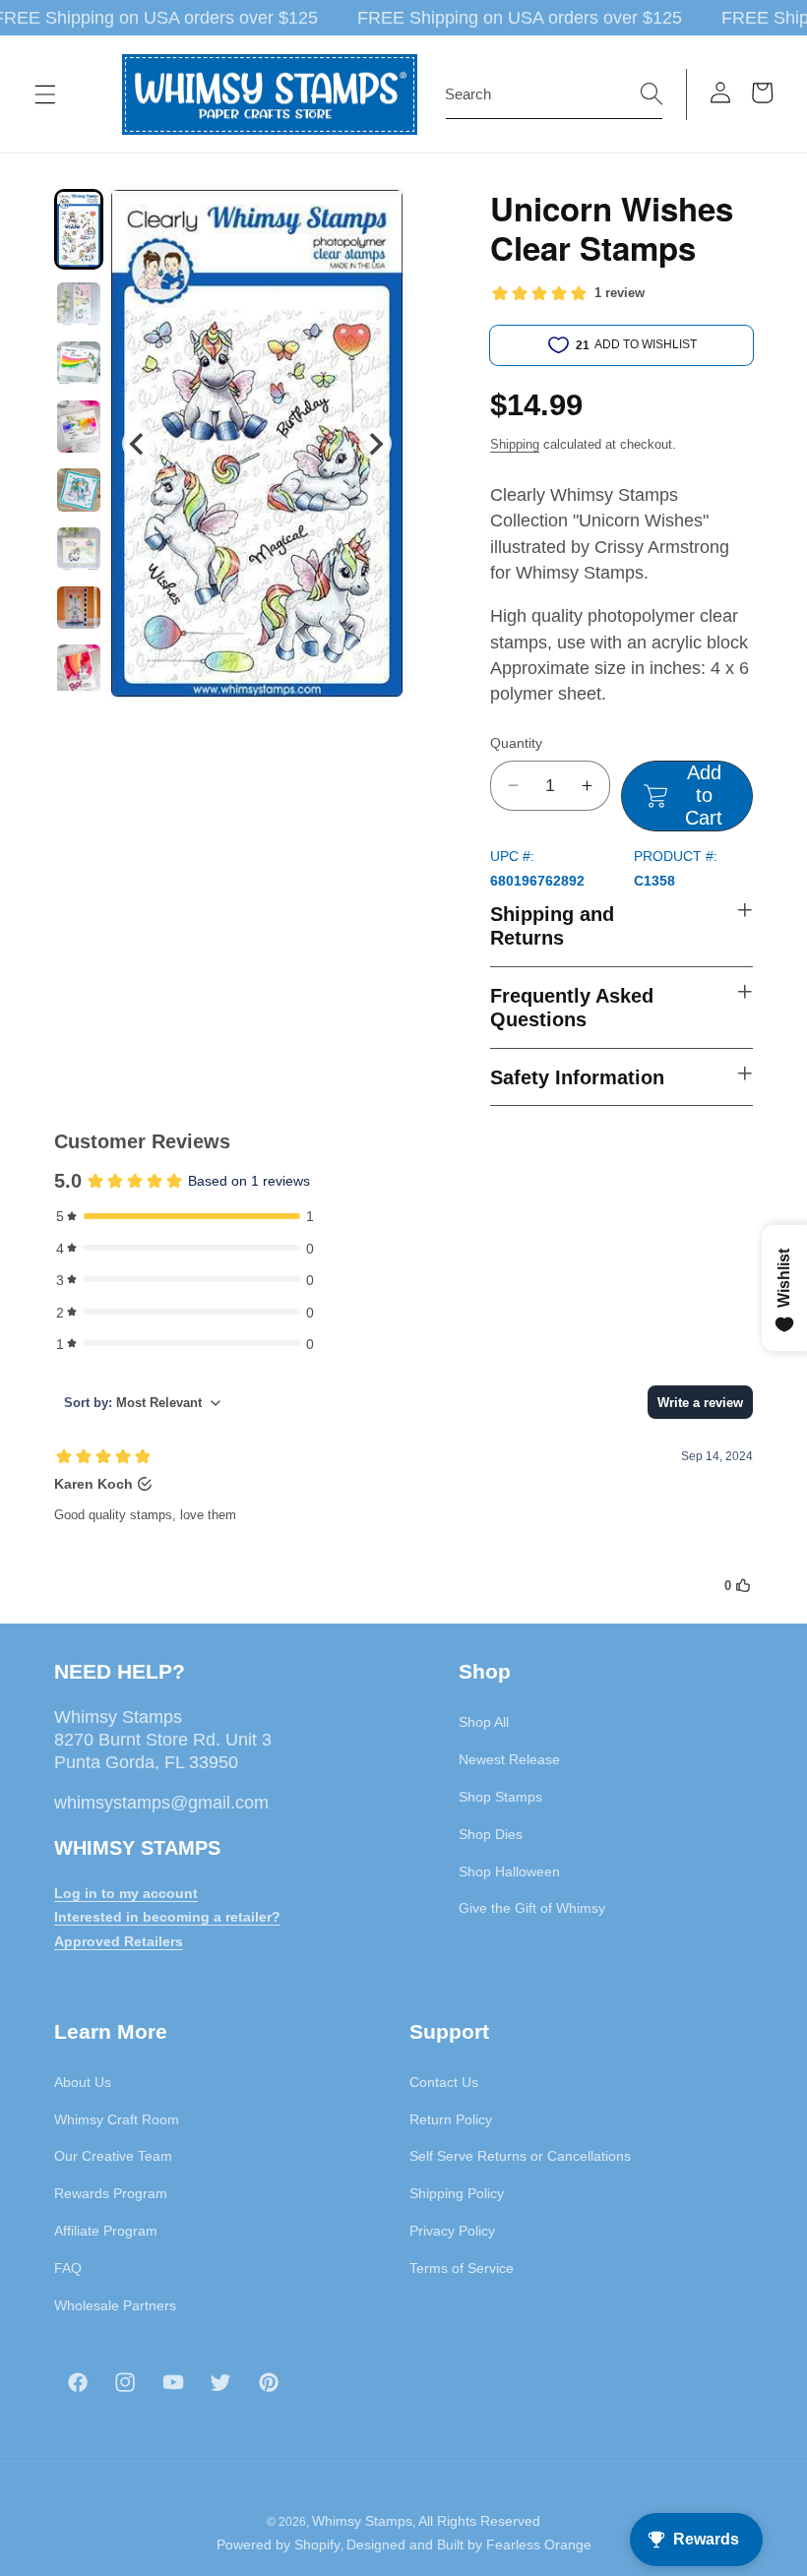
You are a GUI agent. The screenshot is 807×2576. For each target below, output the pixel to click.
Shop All (484, 1722)
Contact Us (444, 2082)
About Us (83, 2082)
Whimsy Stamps (362, 2521)
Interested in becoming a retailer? (167, 1917)
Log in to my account (126, 1893)
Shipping (515, 444)
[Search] (652, 93)
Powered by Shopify (279, 2545)
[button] (45, 94)
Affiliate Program (106, 2231)
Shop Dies (491, 1834)
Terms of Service (462, 2268)
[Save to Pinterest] (376, 216)
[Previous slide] (138, 443)
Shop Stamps (500, 1797)
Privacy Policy (452, 2231)
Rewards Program (111, 2193)
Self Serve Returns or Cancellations (520, 2156)
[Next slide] (375, 443)
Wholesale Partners (115, 2305)
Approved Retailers (119, 1941)
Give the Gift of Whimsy (532, 1908)
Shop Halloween (509, 1871)
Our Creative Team (113, 2156)
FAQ (68, 2268)
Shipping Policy (457, 2193)
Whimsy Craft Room (117, 2119)
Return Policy (451, 2119)
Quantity (516, 743)
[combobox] (554, 94)
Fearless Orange (539, 2545)
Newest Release (509, 1759)
